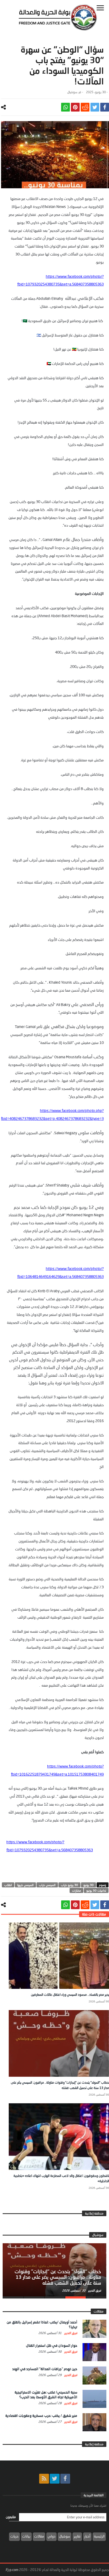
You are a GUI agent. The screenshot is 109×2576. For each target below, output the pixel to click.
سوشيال (72, 92)
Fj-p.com (12, 2570)
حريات (14, 2536)
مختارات (76, 1890)
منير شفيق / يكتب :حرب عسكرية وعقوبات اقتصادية (41, 2416)
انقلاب (8, 1885)
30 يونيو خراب (69, 1885)
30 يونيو (88, 1885)
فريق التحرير (94, 2290)
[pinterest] (75, 107)
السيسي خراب (47, 1885)
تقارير (77, 2536)
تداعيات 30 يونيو (96, 1890)
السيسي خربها (25, 1885)
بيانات (26, 2536)
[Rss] (44, 2479)
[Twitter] (55, 2479)
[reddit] (85, 107)
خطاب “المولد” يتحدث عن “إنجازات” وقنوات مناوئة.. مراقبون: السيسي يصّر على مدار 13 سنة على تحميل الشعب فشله (58, 2277)
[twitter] (95, 107)
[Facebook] (65, 2479)
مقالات (39, 2536)
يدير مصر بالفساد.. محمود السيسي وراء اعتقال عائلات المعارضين (70, 1995)
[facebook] (105, 107)
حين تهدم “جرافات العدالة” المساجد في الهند (45, 2369)
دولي (51, 2536)
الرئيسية (99, 2536)
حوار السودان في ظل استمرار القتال (52, 2345)
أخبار (87, 2536)
